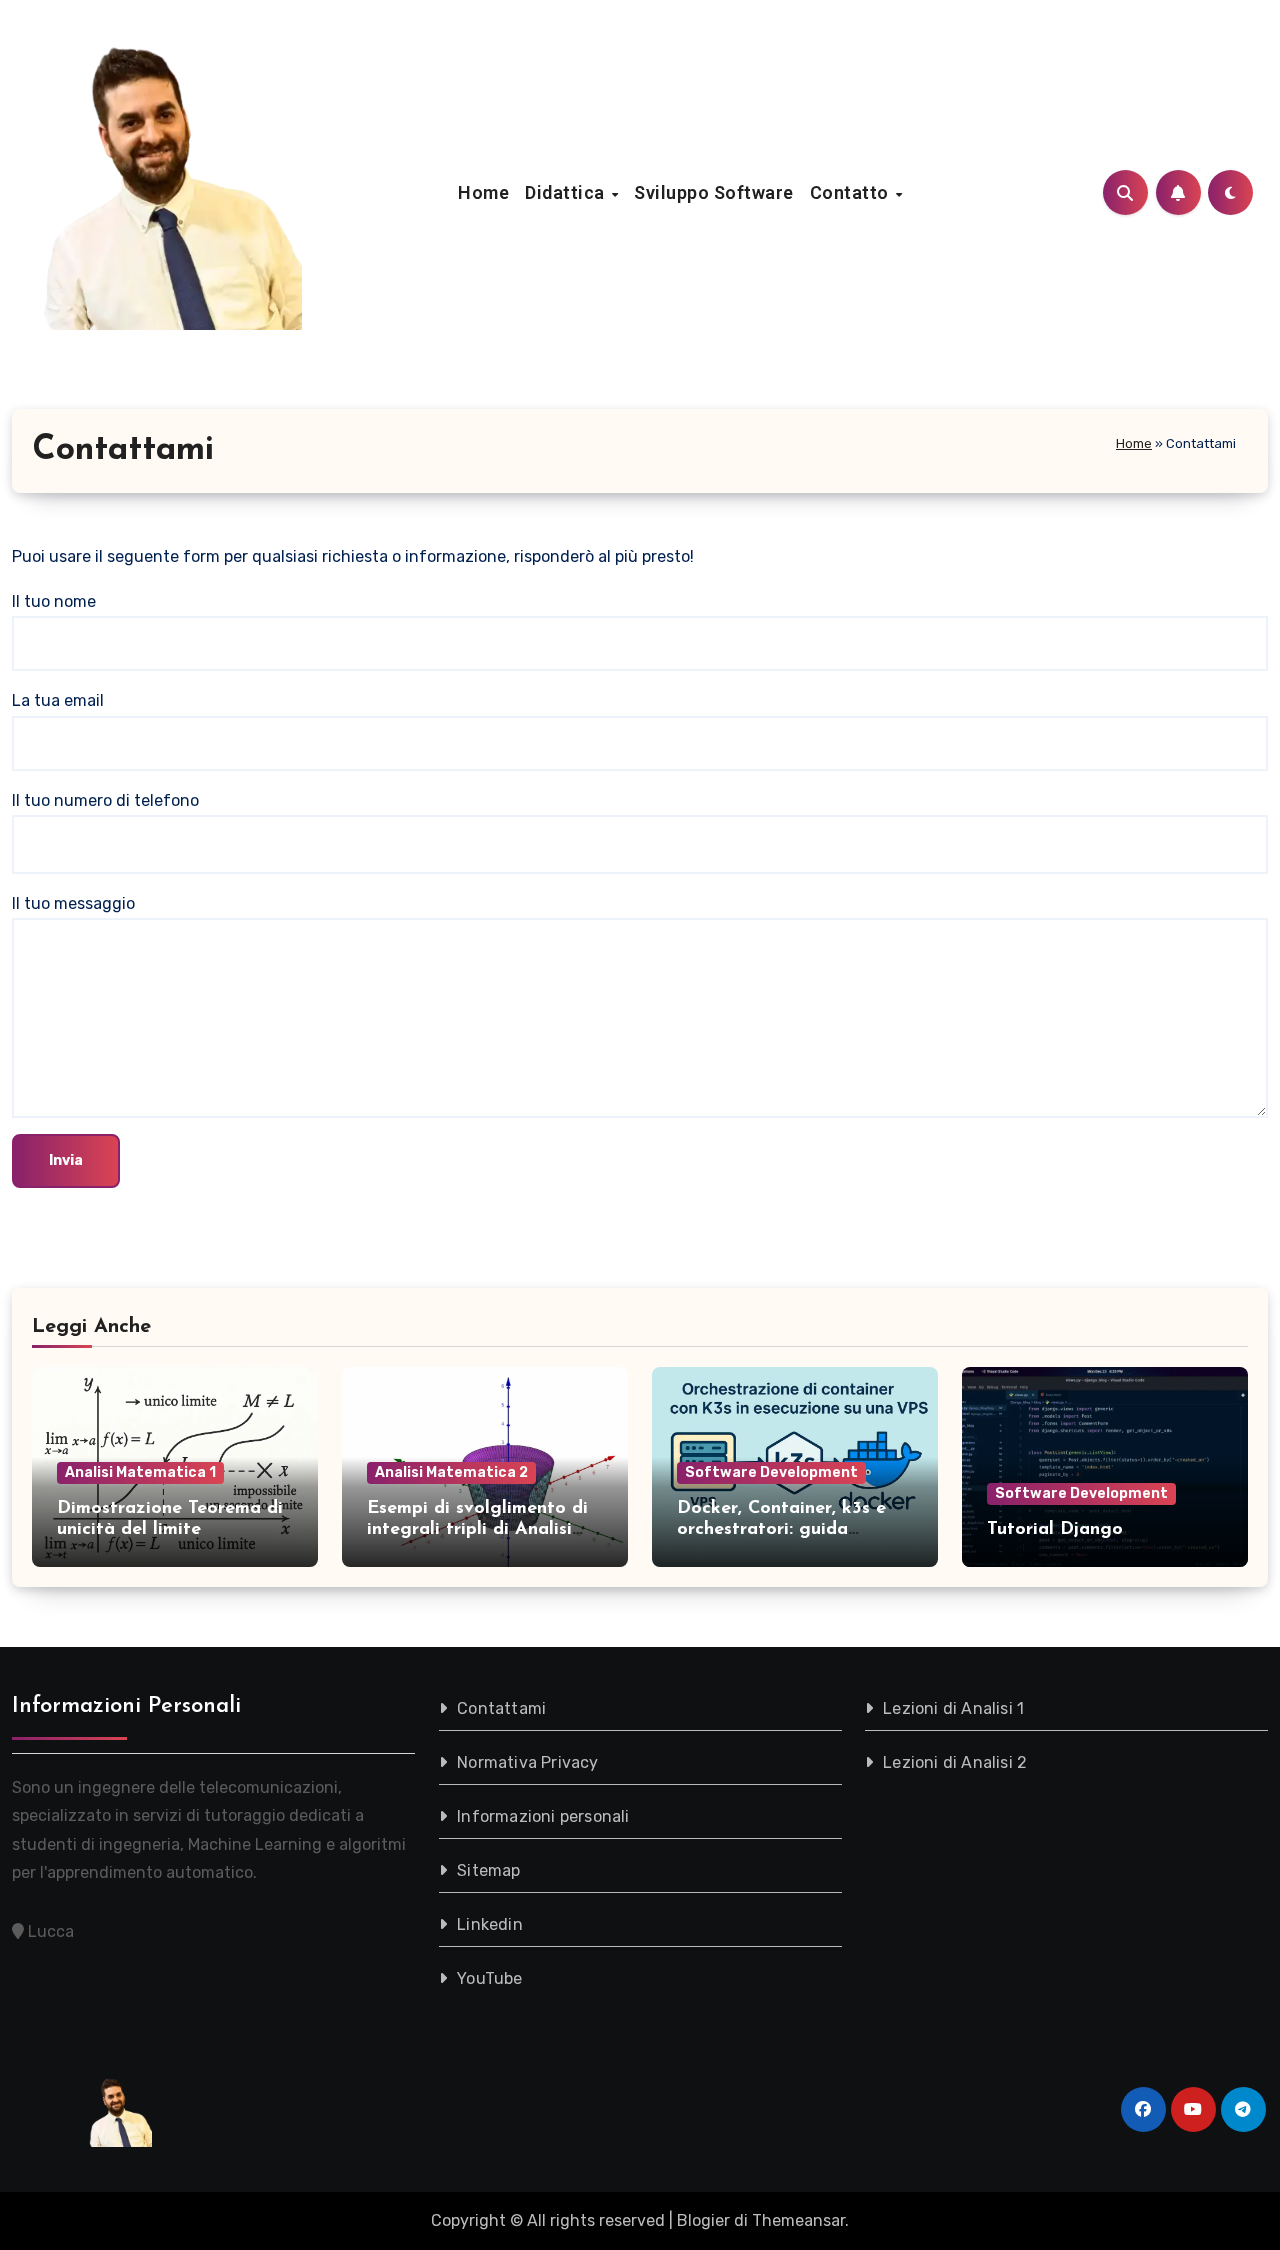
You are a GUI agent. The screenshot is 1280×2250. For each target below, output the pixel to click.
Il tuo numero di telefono (105, 800)
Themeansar (798, 2220)
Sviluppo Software (714, 192)
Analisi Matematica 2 (451, 1472)
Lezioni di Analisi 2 (956, 1762)
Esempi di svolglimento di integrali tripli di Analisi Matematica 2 (477, 1530)
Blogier (703, 2220)
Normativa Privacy (527, 1762)
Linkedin (490, 1924)
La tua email (58, 700)
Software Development (771, 1472)
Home (483, 192)
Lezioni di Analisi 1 (954, 1708)
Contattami (501, 1708)
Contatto (852, 192)
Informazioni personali (543, 1816)
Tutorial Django (1055, 1530)
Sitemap (488, 1870)
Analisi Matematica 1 (140, 1472)
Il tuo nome (54, 601)
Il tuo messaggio (73, 903)
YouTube (489, 1978)
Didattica (567, 192)
